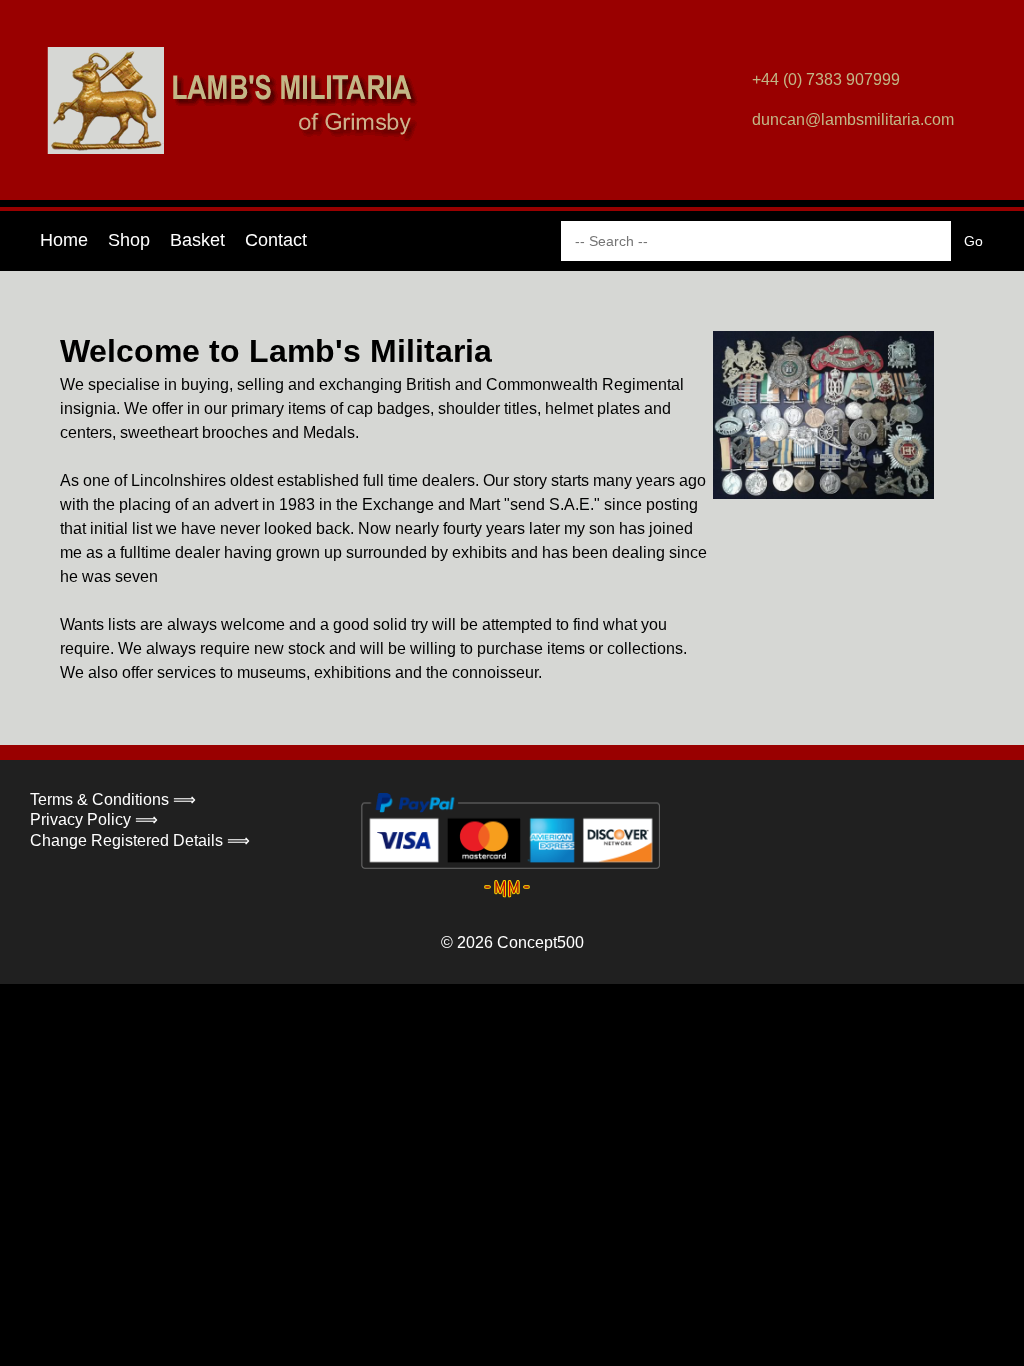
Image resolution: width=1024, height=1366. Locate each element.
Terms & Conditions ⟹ (113, 799)
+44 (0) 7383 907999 (826, 79)
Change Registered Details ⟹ (140, 840)
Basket (197, 240)
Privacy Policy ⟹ (94, 819)
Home (64, 240)
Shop (129, 240)
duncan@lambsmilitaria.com (853, 119)
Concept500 (540, 942)
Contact (276, 240)
